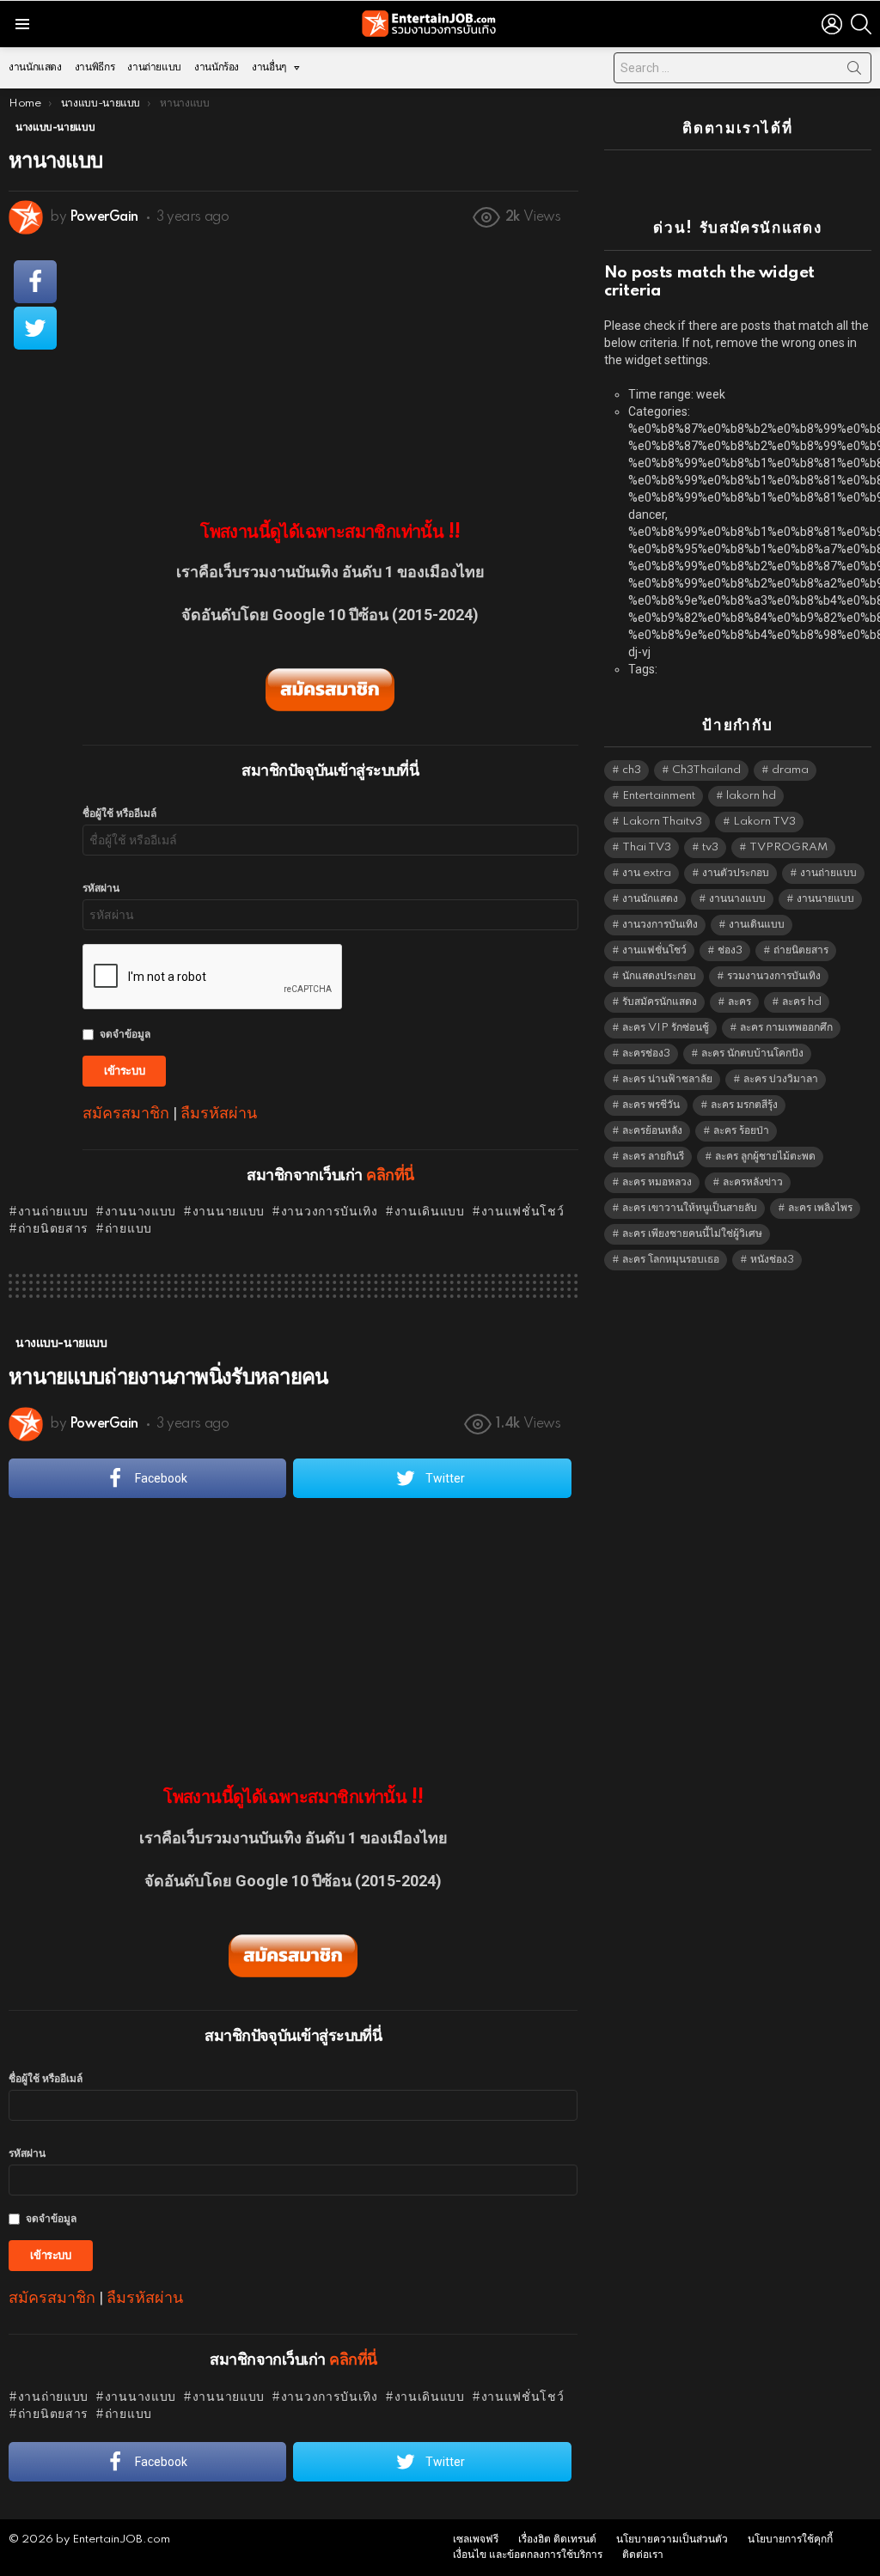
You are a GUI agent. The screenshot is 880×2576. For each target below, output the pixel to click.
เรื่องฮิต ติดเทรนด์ (557, 2539)
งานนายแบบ (229, 1212)
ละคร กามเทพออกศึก (786, 1028)
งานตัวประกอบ (736, 873)
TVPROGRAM (788, 847)
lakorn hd (751, 796)
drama (790, 770)
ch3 (632, 770)
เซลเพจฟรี (476, 2539)
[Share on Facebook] (35, 282)
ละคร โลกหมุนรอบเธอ (671, 1260)
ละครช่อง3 (646, 1054)
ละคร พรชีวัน (651, 1105)
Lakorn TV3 (764, 822)
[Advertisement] (330, 367)
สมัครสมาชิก (126, 1113)
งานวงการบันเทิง (330, 1212)
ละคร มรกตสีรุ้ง (744, 1105)
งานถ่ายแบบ (154, 67)
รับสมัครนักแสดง (660, 1002)
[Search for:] (742, 68)
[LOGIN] (832, 24)
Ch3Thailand (706, 770)
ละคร (739, 1002)
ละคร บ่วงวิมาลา (781, 1079)
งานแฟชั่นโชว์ (523, 1212)
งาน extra (647, 873)
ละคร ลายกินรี (653, 1157)
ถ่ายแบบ (128, 1229)
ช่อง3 (730, 950)
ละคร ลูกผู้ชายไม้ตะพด (765, 1157)
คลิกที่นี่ (390, 1176)
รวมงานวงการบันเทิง (774, 976)
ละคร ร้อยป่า (741, 1131)
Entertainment (659, 796)
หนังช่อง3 (772, 1260)
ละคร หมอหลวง (657, 1182)
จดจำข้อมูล (125, 1035)
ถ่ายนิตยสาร (53, 1229)
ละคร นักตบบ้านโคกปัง (752, 1054)
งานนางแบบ (141, 1212)
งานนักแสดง (35, 67)
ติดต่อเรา (643, 2555)
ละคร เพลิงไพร (820, 1208)
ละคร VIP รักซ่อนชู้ (666, 1028)
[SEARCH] (861, 24)
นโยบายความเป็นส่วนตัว (672, 2539)
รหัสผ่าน (101, 889)
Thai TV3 (647, 847)
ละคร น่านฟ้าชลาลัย (667, 1079)
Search (854, 71)
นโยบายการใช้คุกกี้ (790, 2539)
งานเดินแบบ (430, 1212)
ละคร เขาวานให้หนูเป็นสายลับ (690, 1208)
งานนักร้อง (217, 67)
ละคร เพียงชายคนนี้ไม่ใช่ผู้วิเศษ (692, 1234)
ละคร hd (802, 1002)
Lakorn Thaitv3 (662, 822)
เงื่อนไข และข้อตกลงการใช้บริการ (528, 2555)
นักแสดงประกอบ (659, 976)
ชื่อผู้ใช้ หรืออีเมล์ (119, 814)
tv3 (710, 847)
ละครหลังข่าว (753, 1182)
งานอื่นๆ (269, 67)
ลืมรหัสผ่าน (219, 1113)
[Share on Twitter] (35, 328)
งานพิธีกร (95, 67)
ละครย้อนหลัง (652, 1131)
